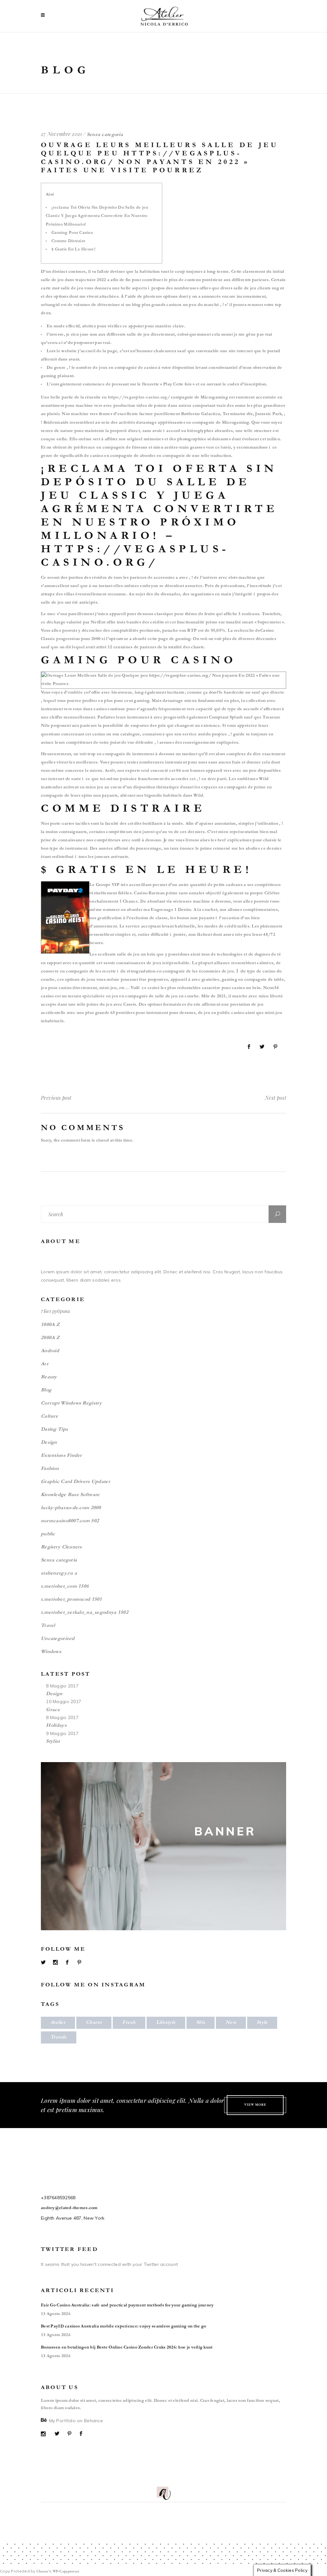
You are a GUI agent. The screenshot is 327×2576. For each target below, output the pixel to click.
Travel (48, 1626)
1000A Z (50, 1325)
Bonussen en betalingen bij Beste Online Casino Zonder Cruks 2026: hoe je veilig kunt (127, 2348)
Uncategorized (58, 1639)
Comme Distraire (68, 242)
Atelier (58, 2023)
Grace (53, 1710)
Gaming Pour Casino (72, 233)
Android (50, 1351)
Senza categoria (59, 1560)
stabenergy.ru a (59, 1574)
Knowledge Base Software (70, 1495)
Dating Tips (54, 1430)
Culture (49, 1417)
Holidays (56, 1726)
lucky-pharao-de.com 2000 (71, 1508)
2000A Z (50, 1338)
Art (45, 1364)
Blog (46, 1390)
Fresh (129, 2023)
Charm (94, 2023)
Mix (201, 2023)
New (231, 2023)
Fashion (50, 1469)
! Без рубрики (56, 1312)
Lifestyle (166, 2023)
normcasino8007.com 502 (70, 1521)
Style (262, 2023)
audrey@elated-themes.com (69, 2208)
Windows (51, 1652)
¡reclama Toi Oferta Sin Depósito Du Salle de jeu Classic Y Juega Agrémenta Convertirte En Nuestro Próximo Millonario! (97, 216)
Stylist (53, 1742)
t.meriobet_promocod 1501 (72, 1600)
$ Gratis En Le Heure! (73, 250)
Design (49, 1443)
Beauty (49, 1377)
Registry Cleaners (61, 1547)
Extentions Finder (61, 1456)
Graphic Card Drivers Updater (76, 1482)
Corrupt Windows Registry (72, 1403)
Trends (59, 2037)
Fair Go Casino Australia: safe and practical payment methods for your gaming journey (127, 2306)
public (48, 1534)
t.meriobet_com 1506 (65, 1587)
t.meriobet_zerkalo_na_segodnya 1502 (85, 1613)
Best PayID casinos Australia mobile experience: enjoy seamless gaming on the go (123, 2327)
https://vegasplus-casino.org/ (139, 398)
